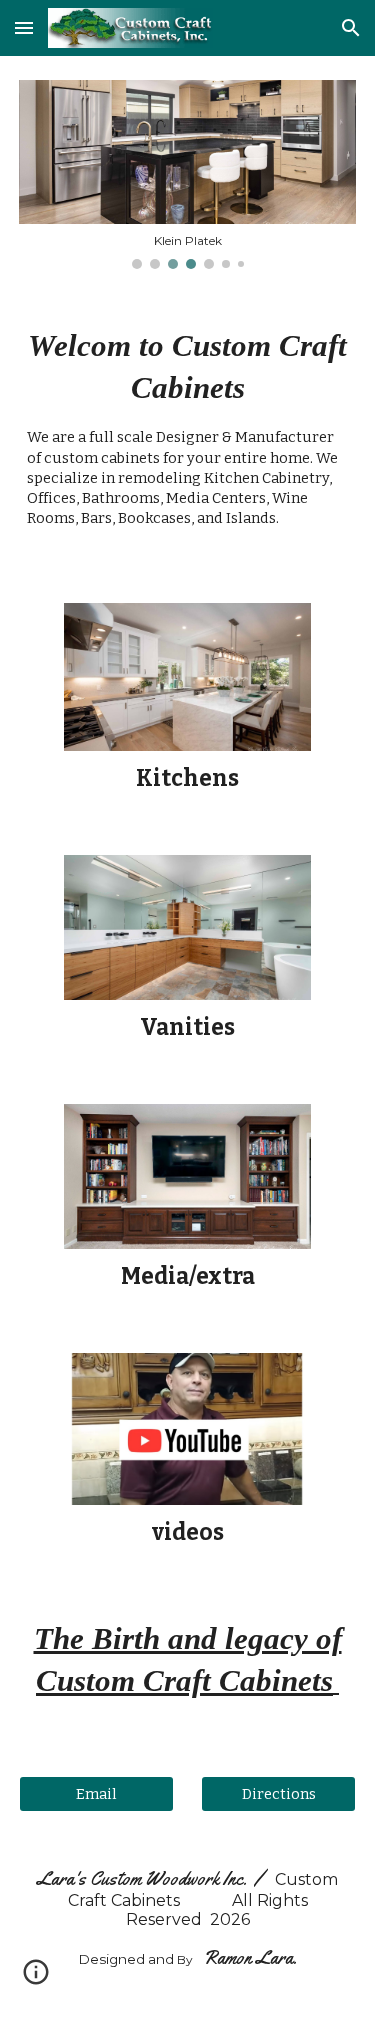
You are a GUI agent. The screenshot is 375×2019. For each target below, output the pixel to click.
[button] (24, 27)
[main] (188, 436)
